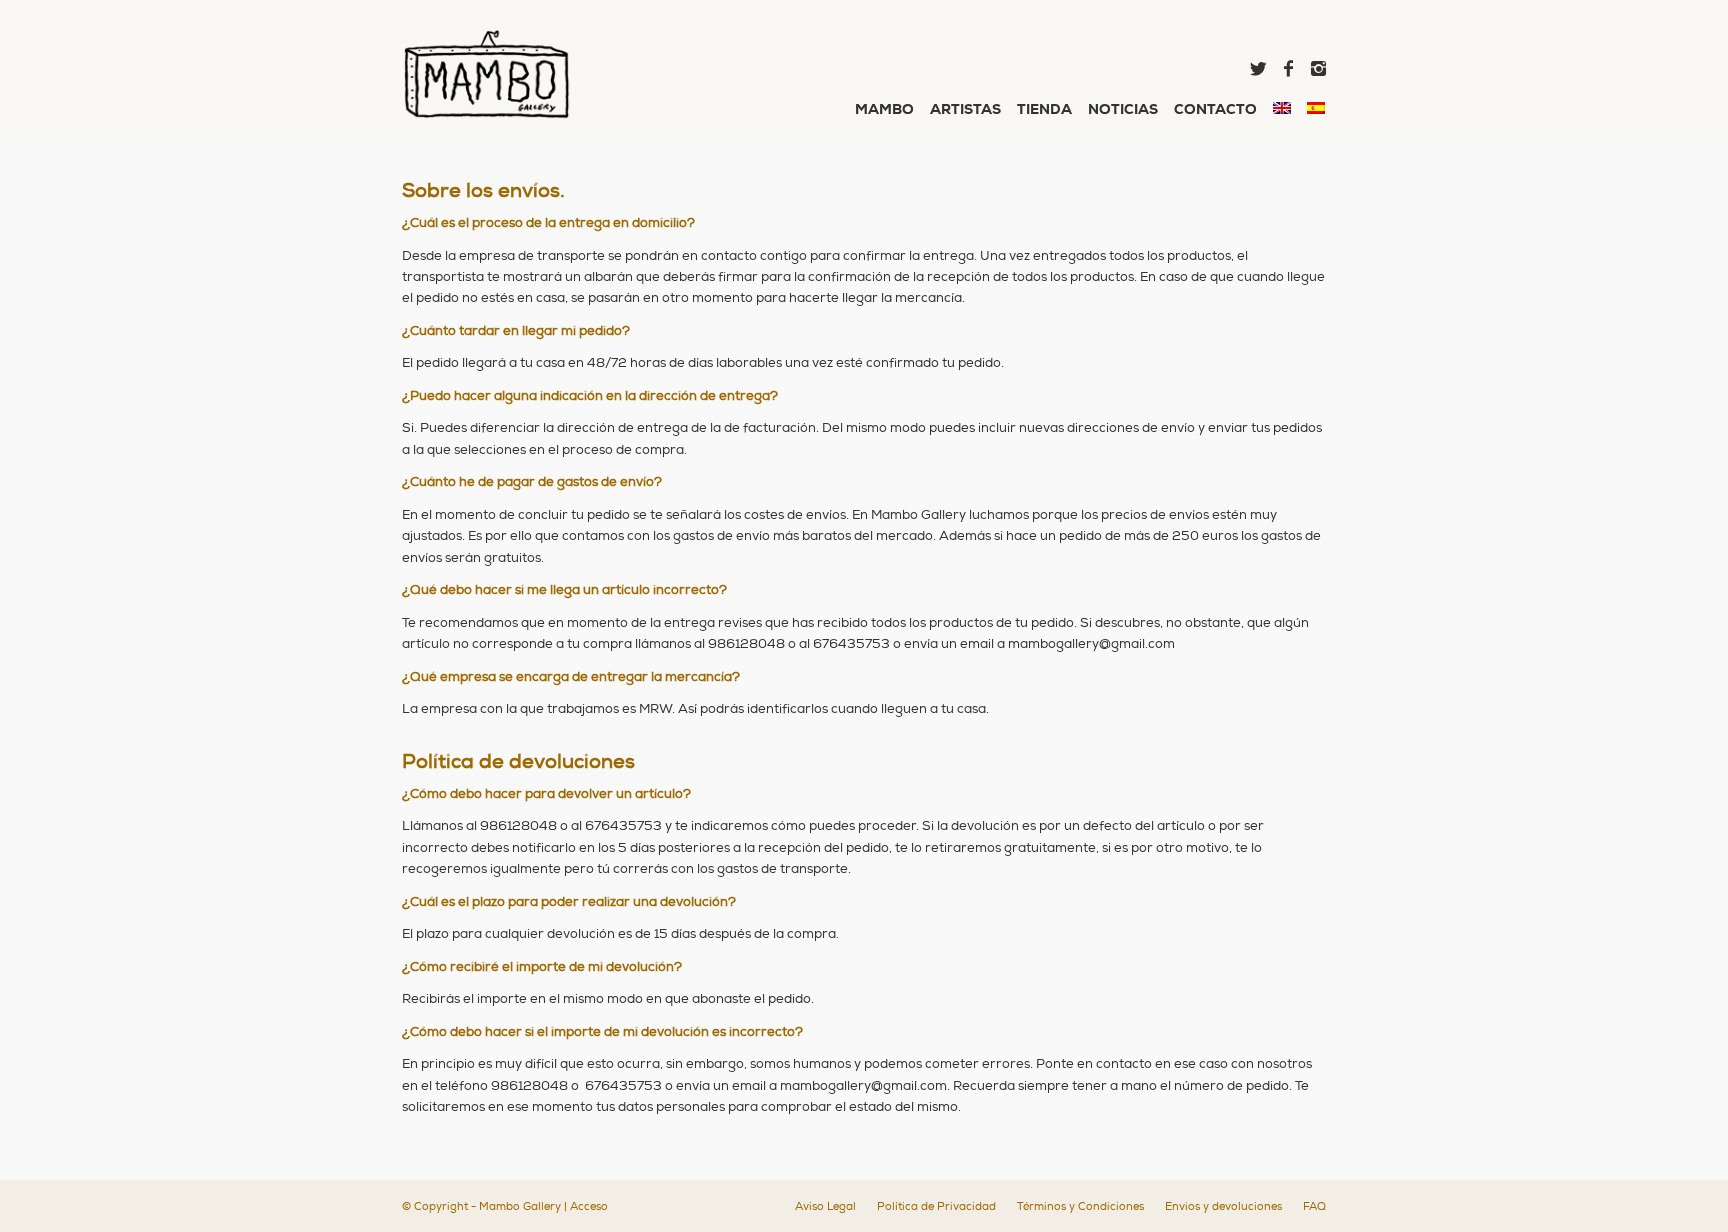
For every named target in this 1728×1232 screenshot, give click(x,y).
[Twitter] (1258, 69)
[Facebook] (1288, 69)
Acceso (589, 1206)
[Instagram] (1318, 69)
